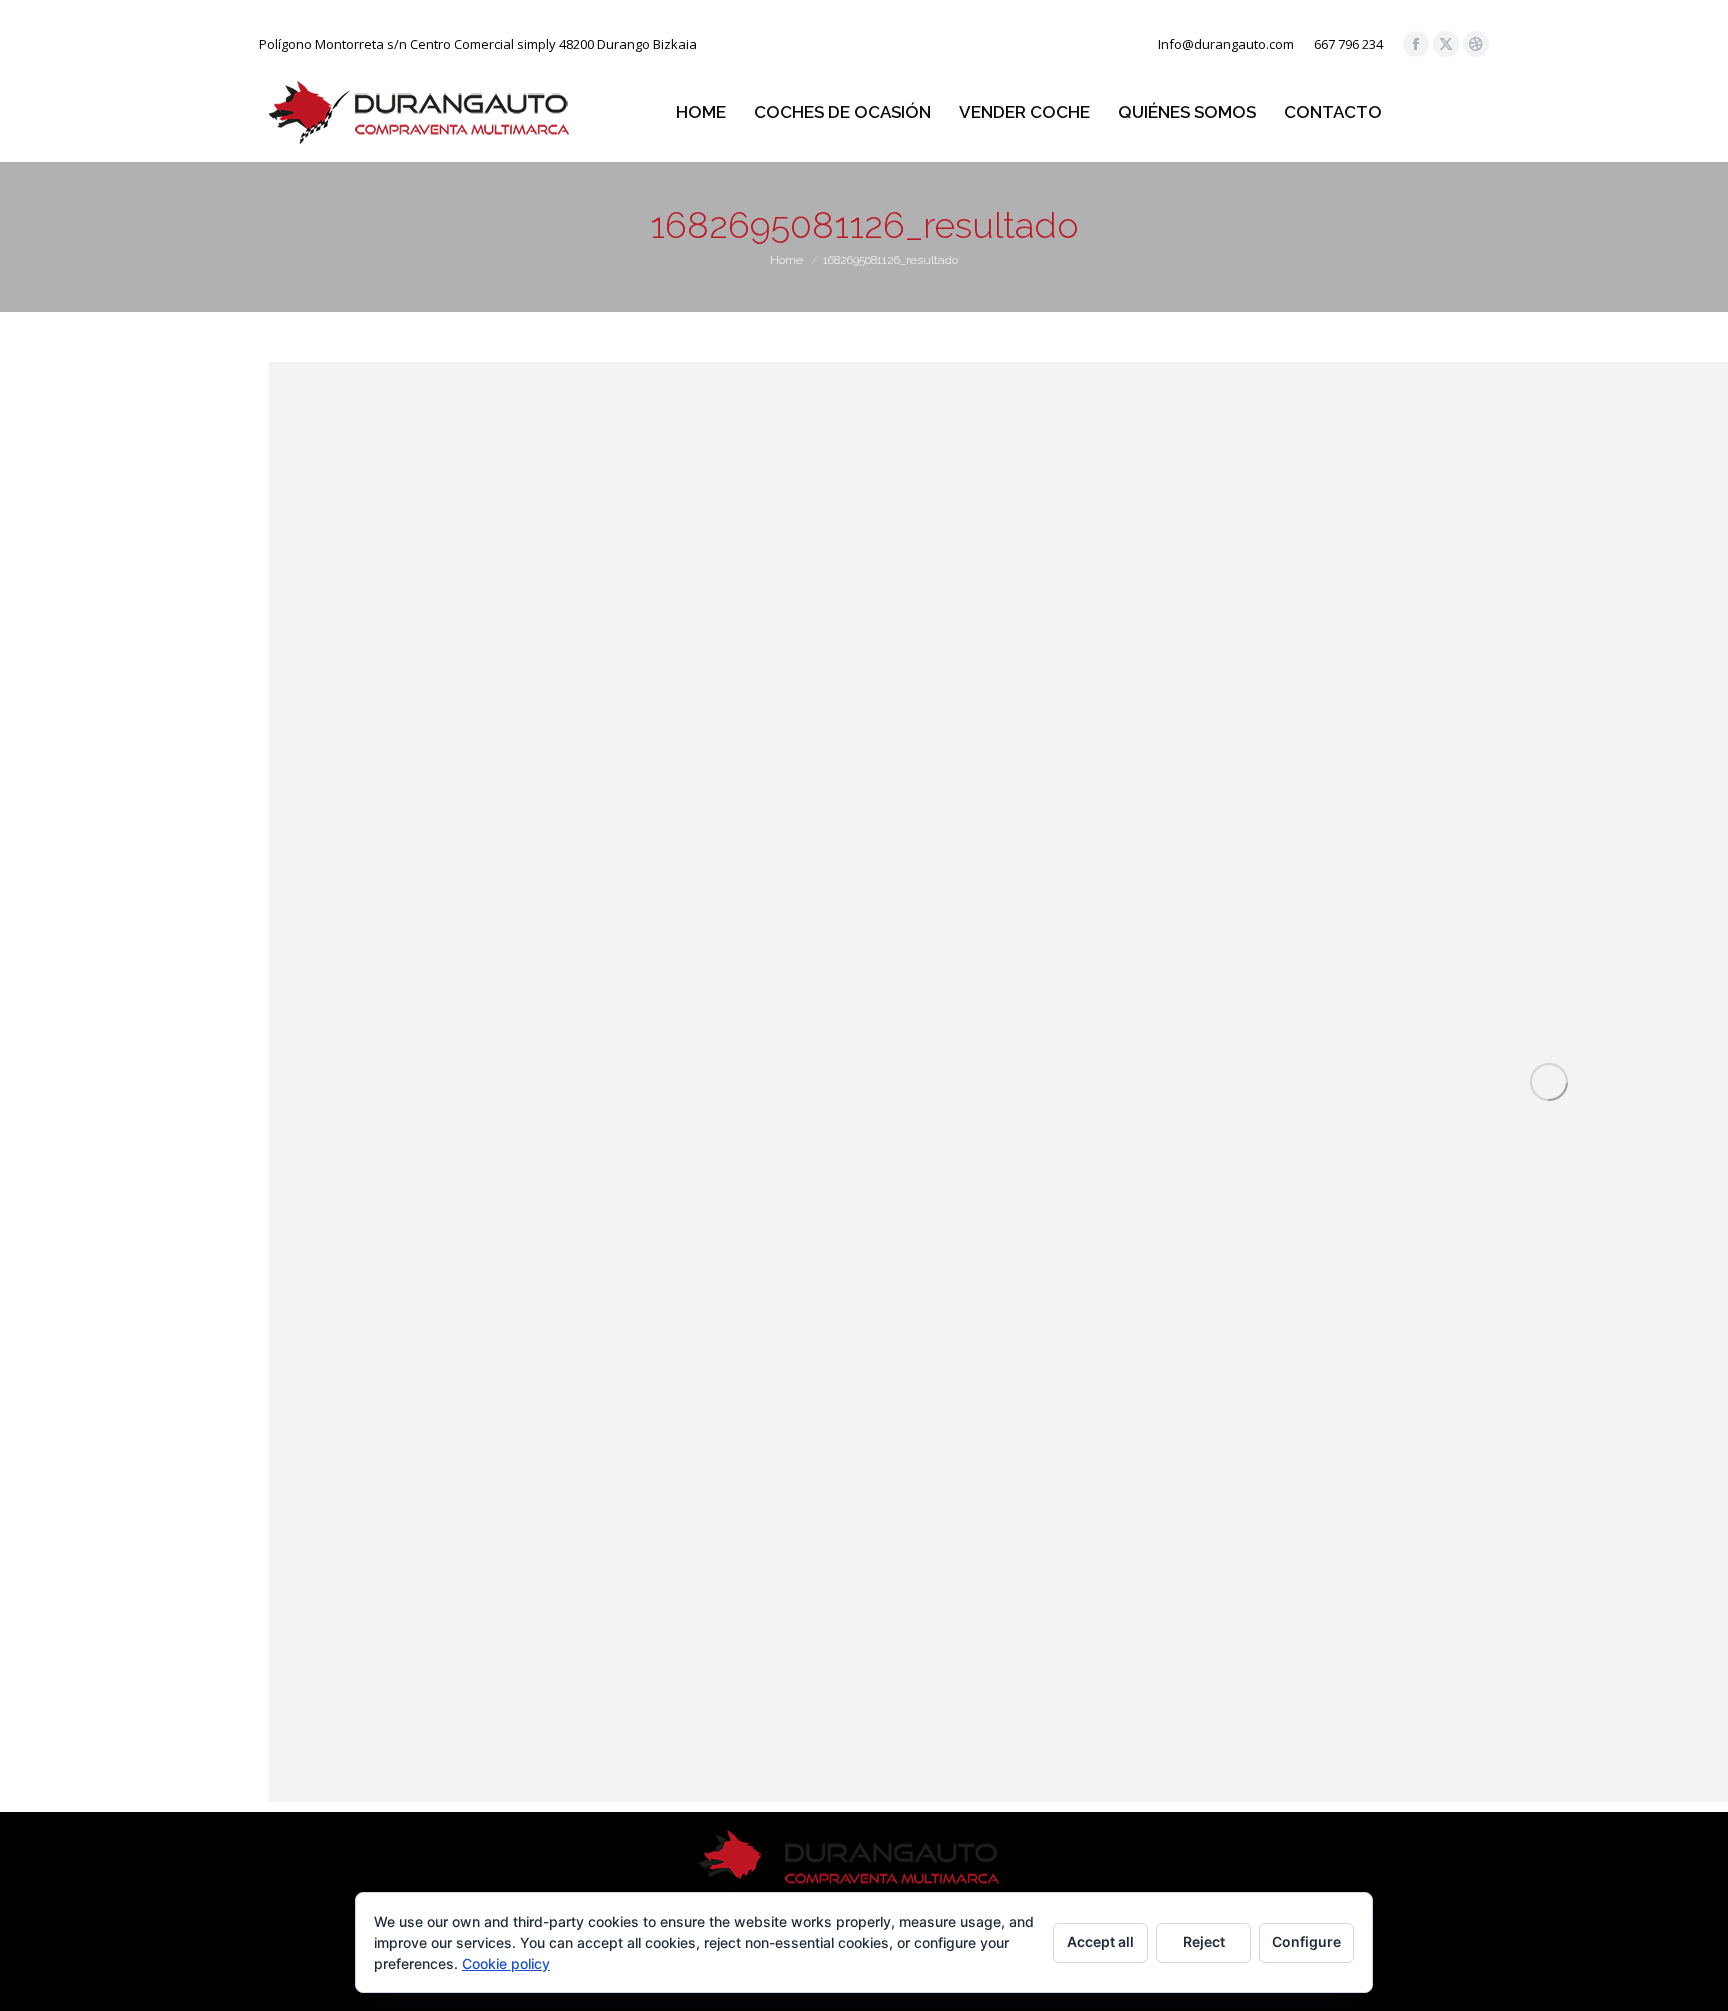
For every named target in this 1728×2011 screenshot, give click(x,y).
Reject (1204, 1941)
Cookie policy (506, 1963)
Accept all (1100, 1941)
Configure (1306, 1941)
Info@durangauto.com (1226, 44)
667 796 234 (1348, 44)
